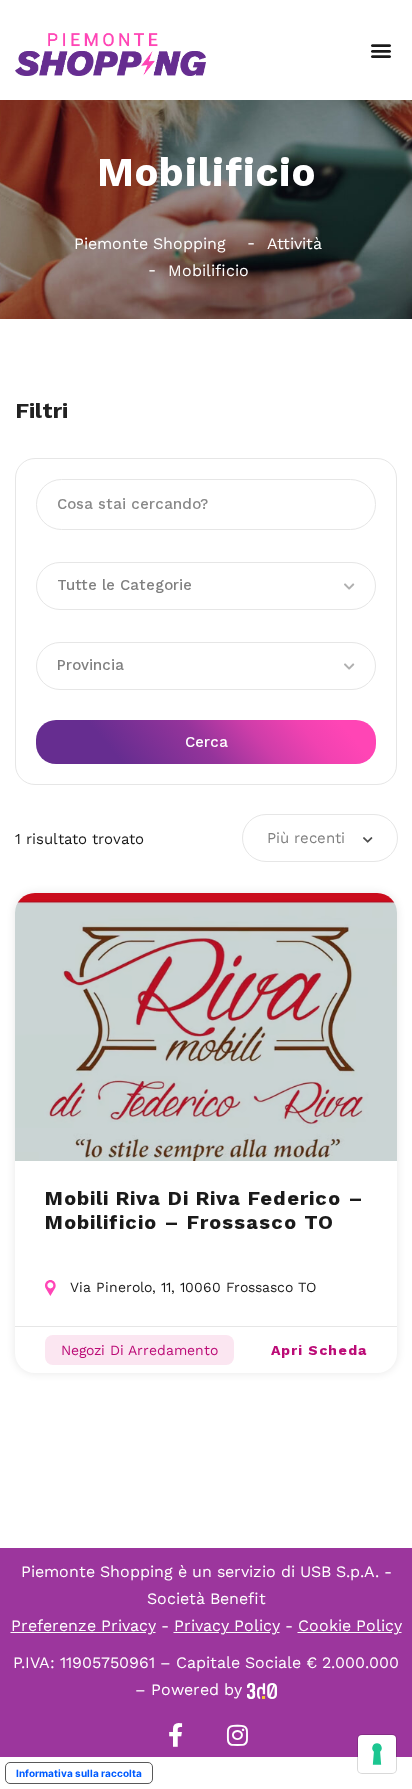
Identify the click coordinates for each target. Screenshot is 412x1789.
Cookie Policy (350, 1625)
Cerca (206, 742)
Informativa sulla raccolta (79, 1773)
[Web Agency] (262, 1689)
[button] (380, 50)
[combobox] (320, 838)
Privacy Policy (227, 1625)
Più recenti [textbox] (306, 838)
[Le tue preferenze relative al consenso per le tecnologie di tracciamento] (377, 1754)
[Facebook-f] (175, 1735)
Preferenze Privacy (83, 1625)
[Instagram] (237, 1735)
